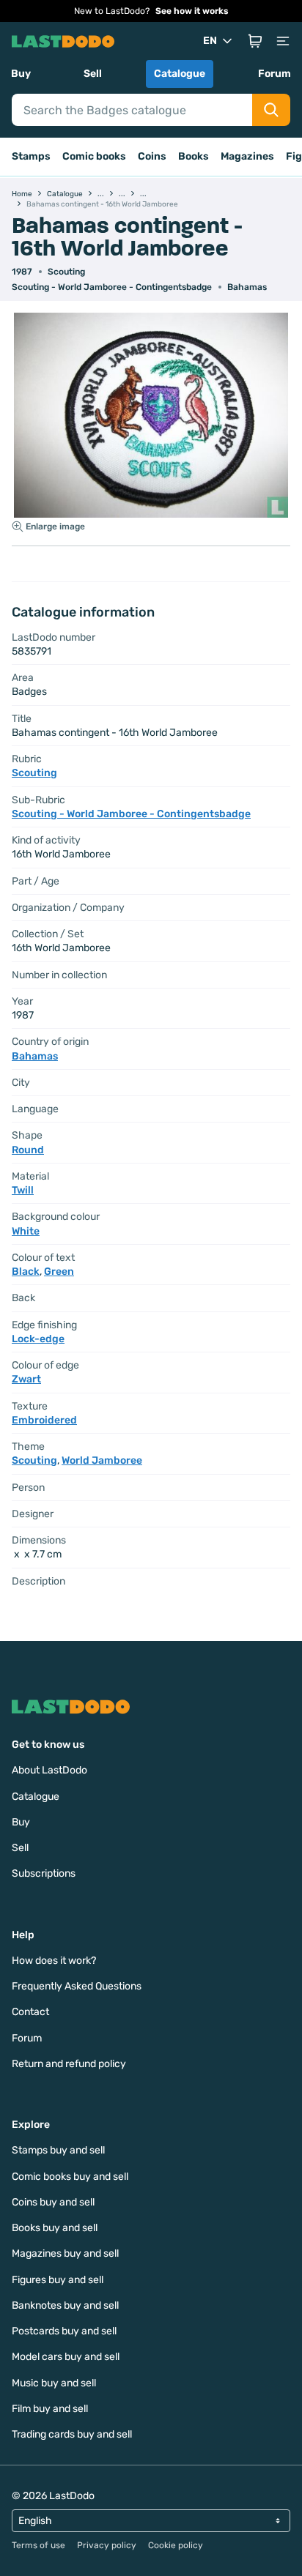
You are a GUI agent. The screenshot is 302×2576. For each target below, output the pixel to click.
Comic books (94, 156)
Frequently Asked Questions (77, 1986)
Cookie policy (176, 2545)
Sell (93, 74)
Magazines (247, 156)
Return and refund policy (69, 2064)
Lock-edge (38, 1339)
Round (28, 1150)
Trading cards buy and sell (72, 2434)
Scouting (66, 272)
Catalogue (180, 74)
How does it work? (54, 1961)
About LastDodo (49, 1770)
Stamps (31, 156)
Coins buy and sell (53, 2202)
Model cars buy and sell (66, 2357)
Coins (152, 156)
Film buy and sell (50, 2409)
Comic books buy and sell (70, 2177)
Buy (21, 74)
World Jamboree (102, 1460)
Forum (275, 74)
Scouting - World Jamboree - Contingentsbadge (112, 287)
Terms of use (38, 2545)
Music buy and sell (54, 2383)
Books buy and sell (55, 2228)
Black (26, 1272)
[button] (255, 41)
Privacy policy (107, 2545)
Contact (30, 2012)
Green (59, 1272)
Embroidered (44, 1420)
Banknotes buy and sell (65, 2305)
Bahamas (247, 287)
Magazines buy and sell (65, 2253)
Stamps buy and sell (58, 2150)
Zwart (26, 1379)
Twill (23, 1190)
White (26, 1231)
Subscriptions (44, 1873)
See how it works (192, 11)
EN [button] (210, 41)
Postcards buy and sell (64, 2331)
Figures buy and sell (58, 2280)
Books (194, 156)
